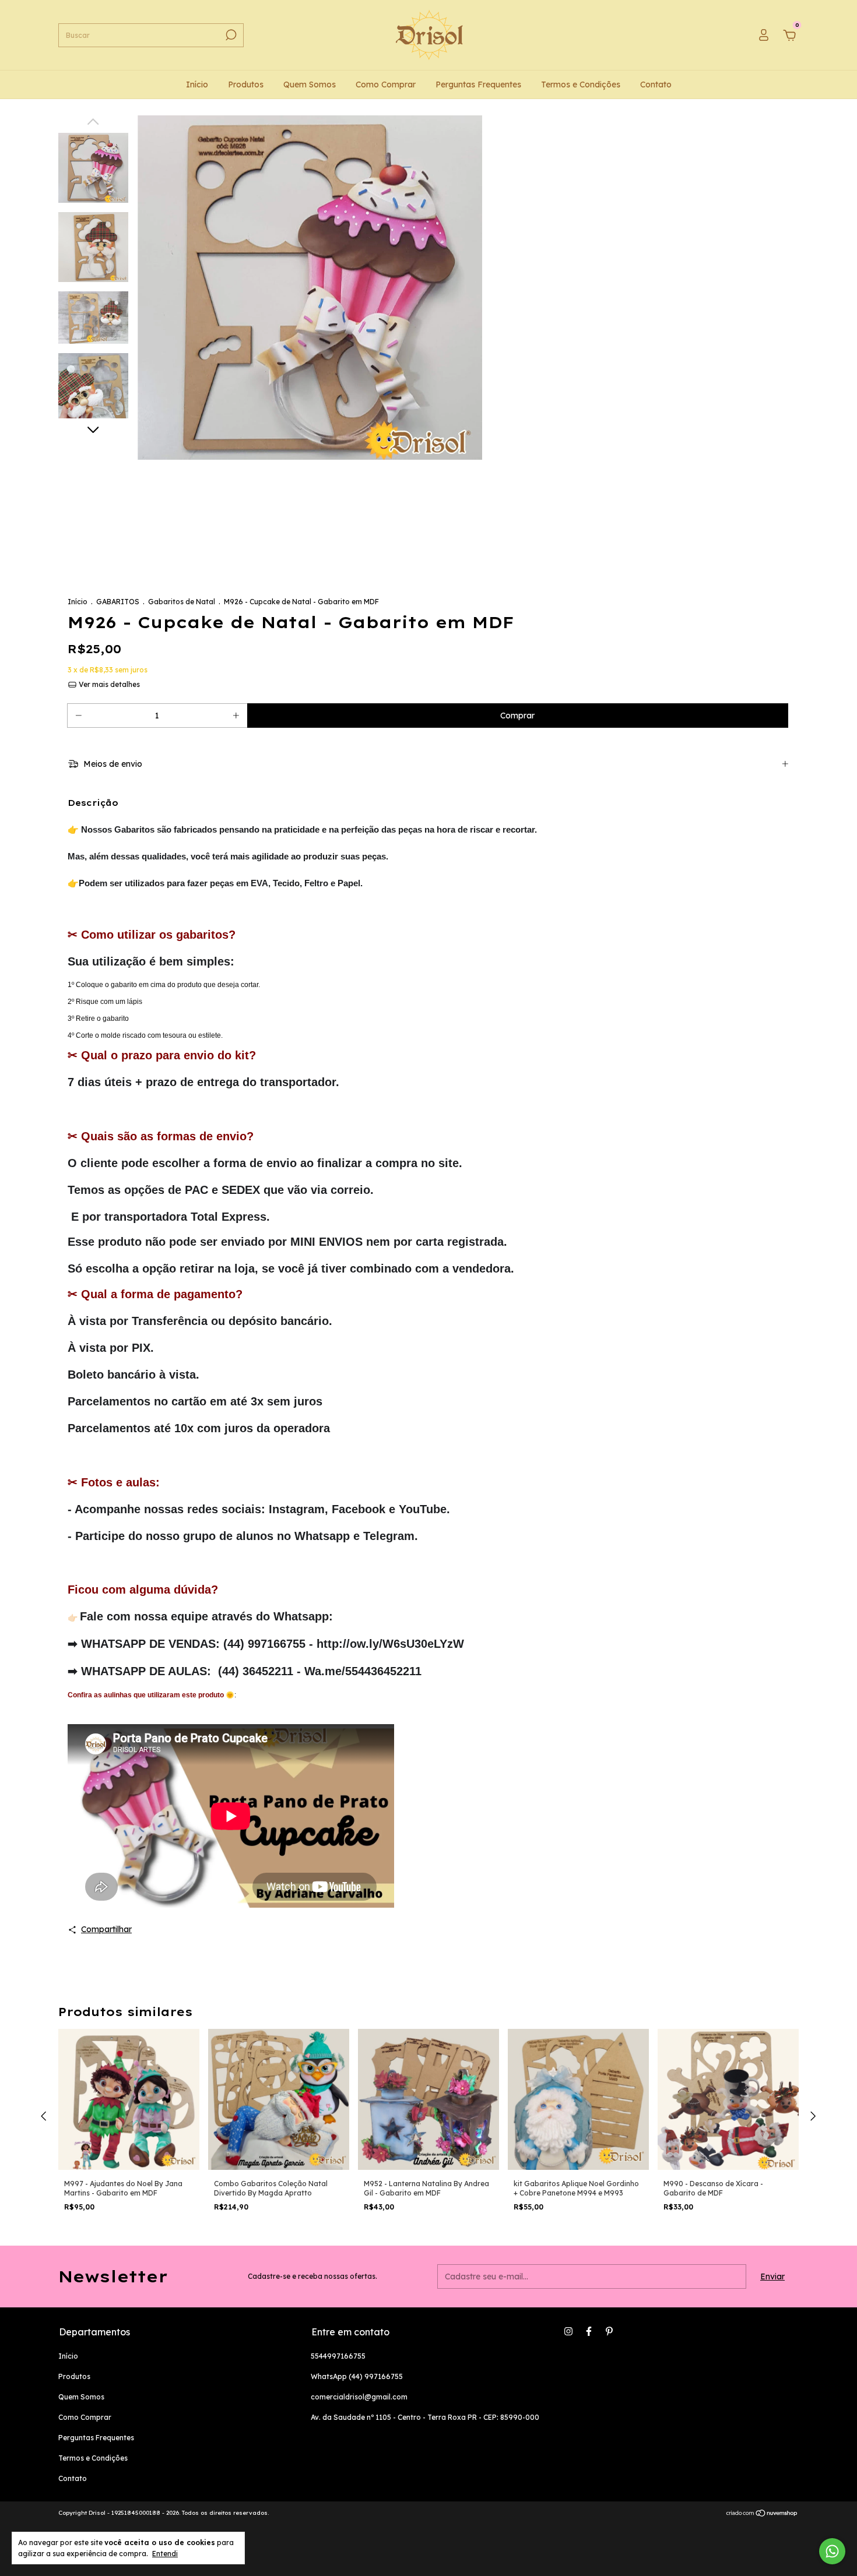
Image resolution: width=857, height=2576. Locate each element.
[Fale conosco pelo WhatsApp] (832, 2551)
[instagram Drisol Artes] (568, 2331)
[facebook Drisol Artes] (589, 2331)
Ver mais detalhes (108, 684)
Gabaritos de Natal (182, 602)
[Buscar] (230, 35)
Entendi (165, 2554)
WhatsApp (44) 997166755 (357, 2376)
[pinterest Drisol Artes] (609, 2331)
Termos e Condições (581, 84)
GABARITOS (118, 602)
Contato (656, 84)
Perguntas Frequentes (478, 84)
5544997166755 (338, 2356)
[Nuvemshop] (762, 2514)
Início (197, 84)
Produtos (246, 84)
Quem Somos (310, 84)
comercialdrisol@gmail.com (359, 2397)
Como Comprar (386, 84)
